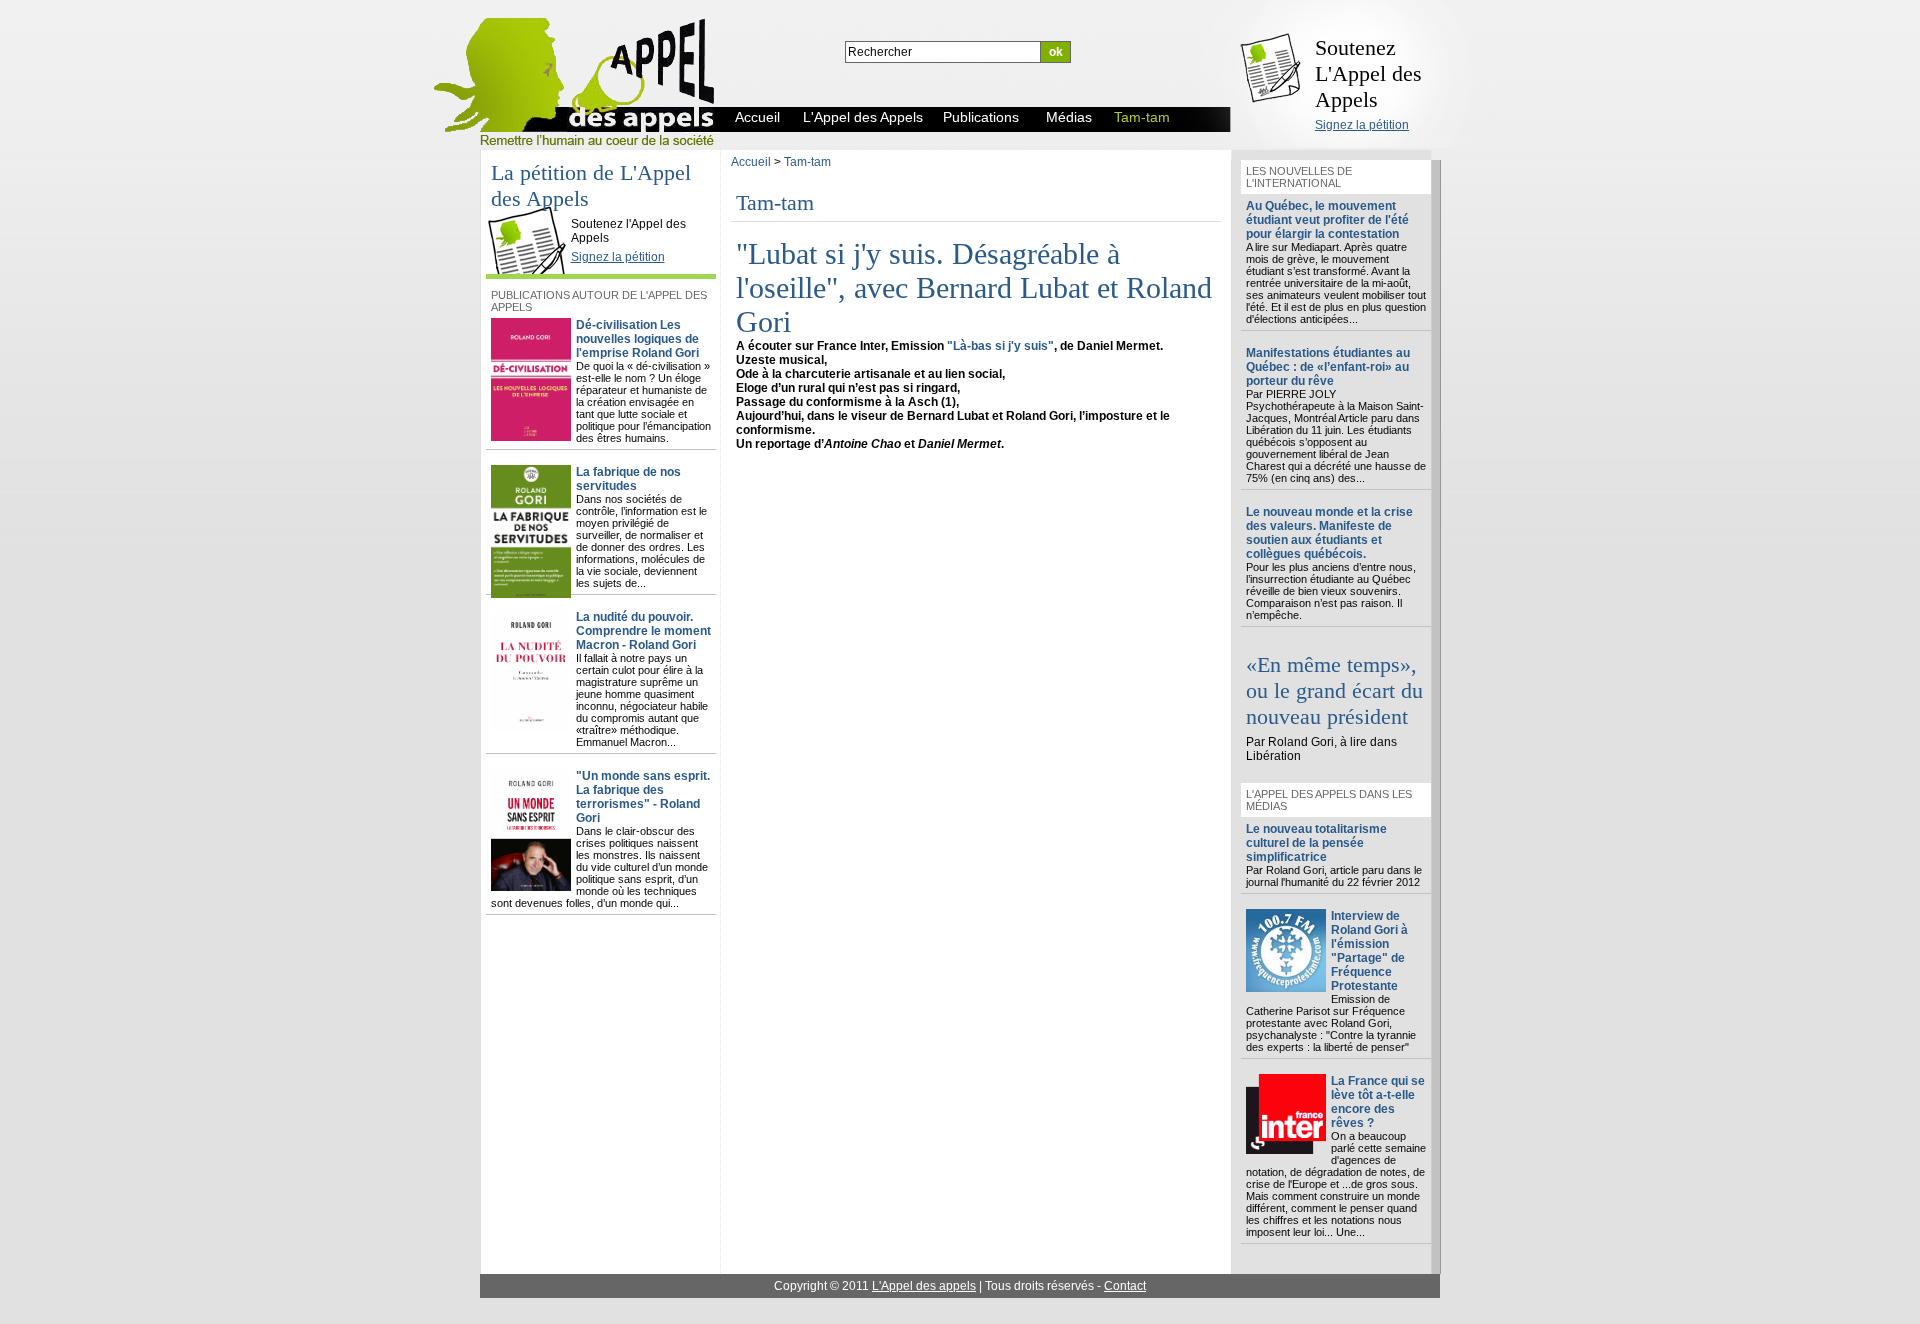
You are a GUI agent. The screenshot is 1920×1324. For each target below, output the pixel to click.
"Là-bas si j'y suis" (1000, 346)
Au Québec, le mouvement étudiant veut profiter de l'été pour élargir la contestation (1327, 220)
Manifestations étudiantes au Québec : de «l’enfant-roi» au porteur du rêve (1328, 367)
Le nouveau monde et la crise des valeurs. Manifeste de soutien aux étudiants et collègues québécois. (1329, 533)
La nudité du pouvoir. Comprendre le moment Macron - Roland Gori (643, 631)
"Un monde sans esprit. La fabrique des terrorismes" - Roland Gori (643, 797)
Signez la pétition (1362, 125)
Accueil (751, 162)
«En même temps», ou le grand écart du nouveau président (1334, 690)
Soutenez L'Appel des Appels (1368, 73)
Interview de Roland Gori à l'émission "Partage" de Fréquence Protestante (1369, 951)
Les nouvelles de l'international (1299, 177)
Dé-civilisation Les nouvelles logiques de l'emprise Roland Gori (637, 339)
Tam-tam (807, 162)
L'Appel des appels (924, 1286)
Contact (1125, 1286)
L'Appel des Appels (532, 207)
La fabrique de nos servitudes (628, 479)
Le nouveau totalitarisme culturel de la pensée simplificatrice (1316, 843)
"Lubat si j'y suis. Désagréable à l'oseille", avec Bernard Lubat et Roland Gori (974, 287)
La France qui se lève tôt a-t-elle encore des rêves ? (1378, 1102)
